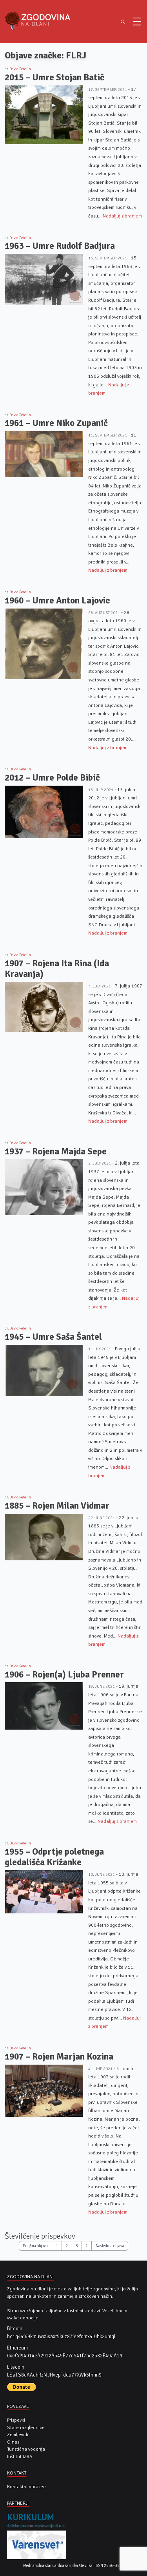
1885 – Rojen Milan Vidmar (57, 1506)
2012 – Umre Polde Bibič (52, 778)
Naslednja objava (110, 2246)
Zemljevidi (18, 2435)
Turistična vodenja (26, 2449)
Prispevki (16, 2420)
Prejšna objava (35, 2246)
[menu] (137, 22)
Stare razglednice (26, 2427)
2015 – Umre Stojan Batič (54, 77)
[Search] (122, 22)
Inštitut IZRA (20, 2456)
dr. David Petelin (18, 69)
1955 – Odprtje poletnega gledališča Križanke (54, 1857)
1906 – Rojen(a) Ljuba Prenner (64, 1675)
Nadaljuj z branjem (122, 216)
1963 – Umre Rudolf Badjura (60, 246)
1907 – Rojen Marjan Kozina (59, 2057)
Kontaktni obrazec (26, 2487)
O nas (13, 2442)
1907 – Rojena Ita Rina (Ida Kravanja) (57, 969)
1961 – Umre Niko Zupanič (56, 423)
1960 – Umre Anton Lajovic (57, 601)
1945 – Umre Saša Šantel (53, 1337)
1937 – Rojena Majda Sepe (56, 1151)
